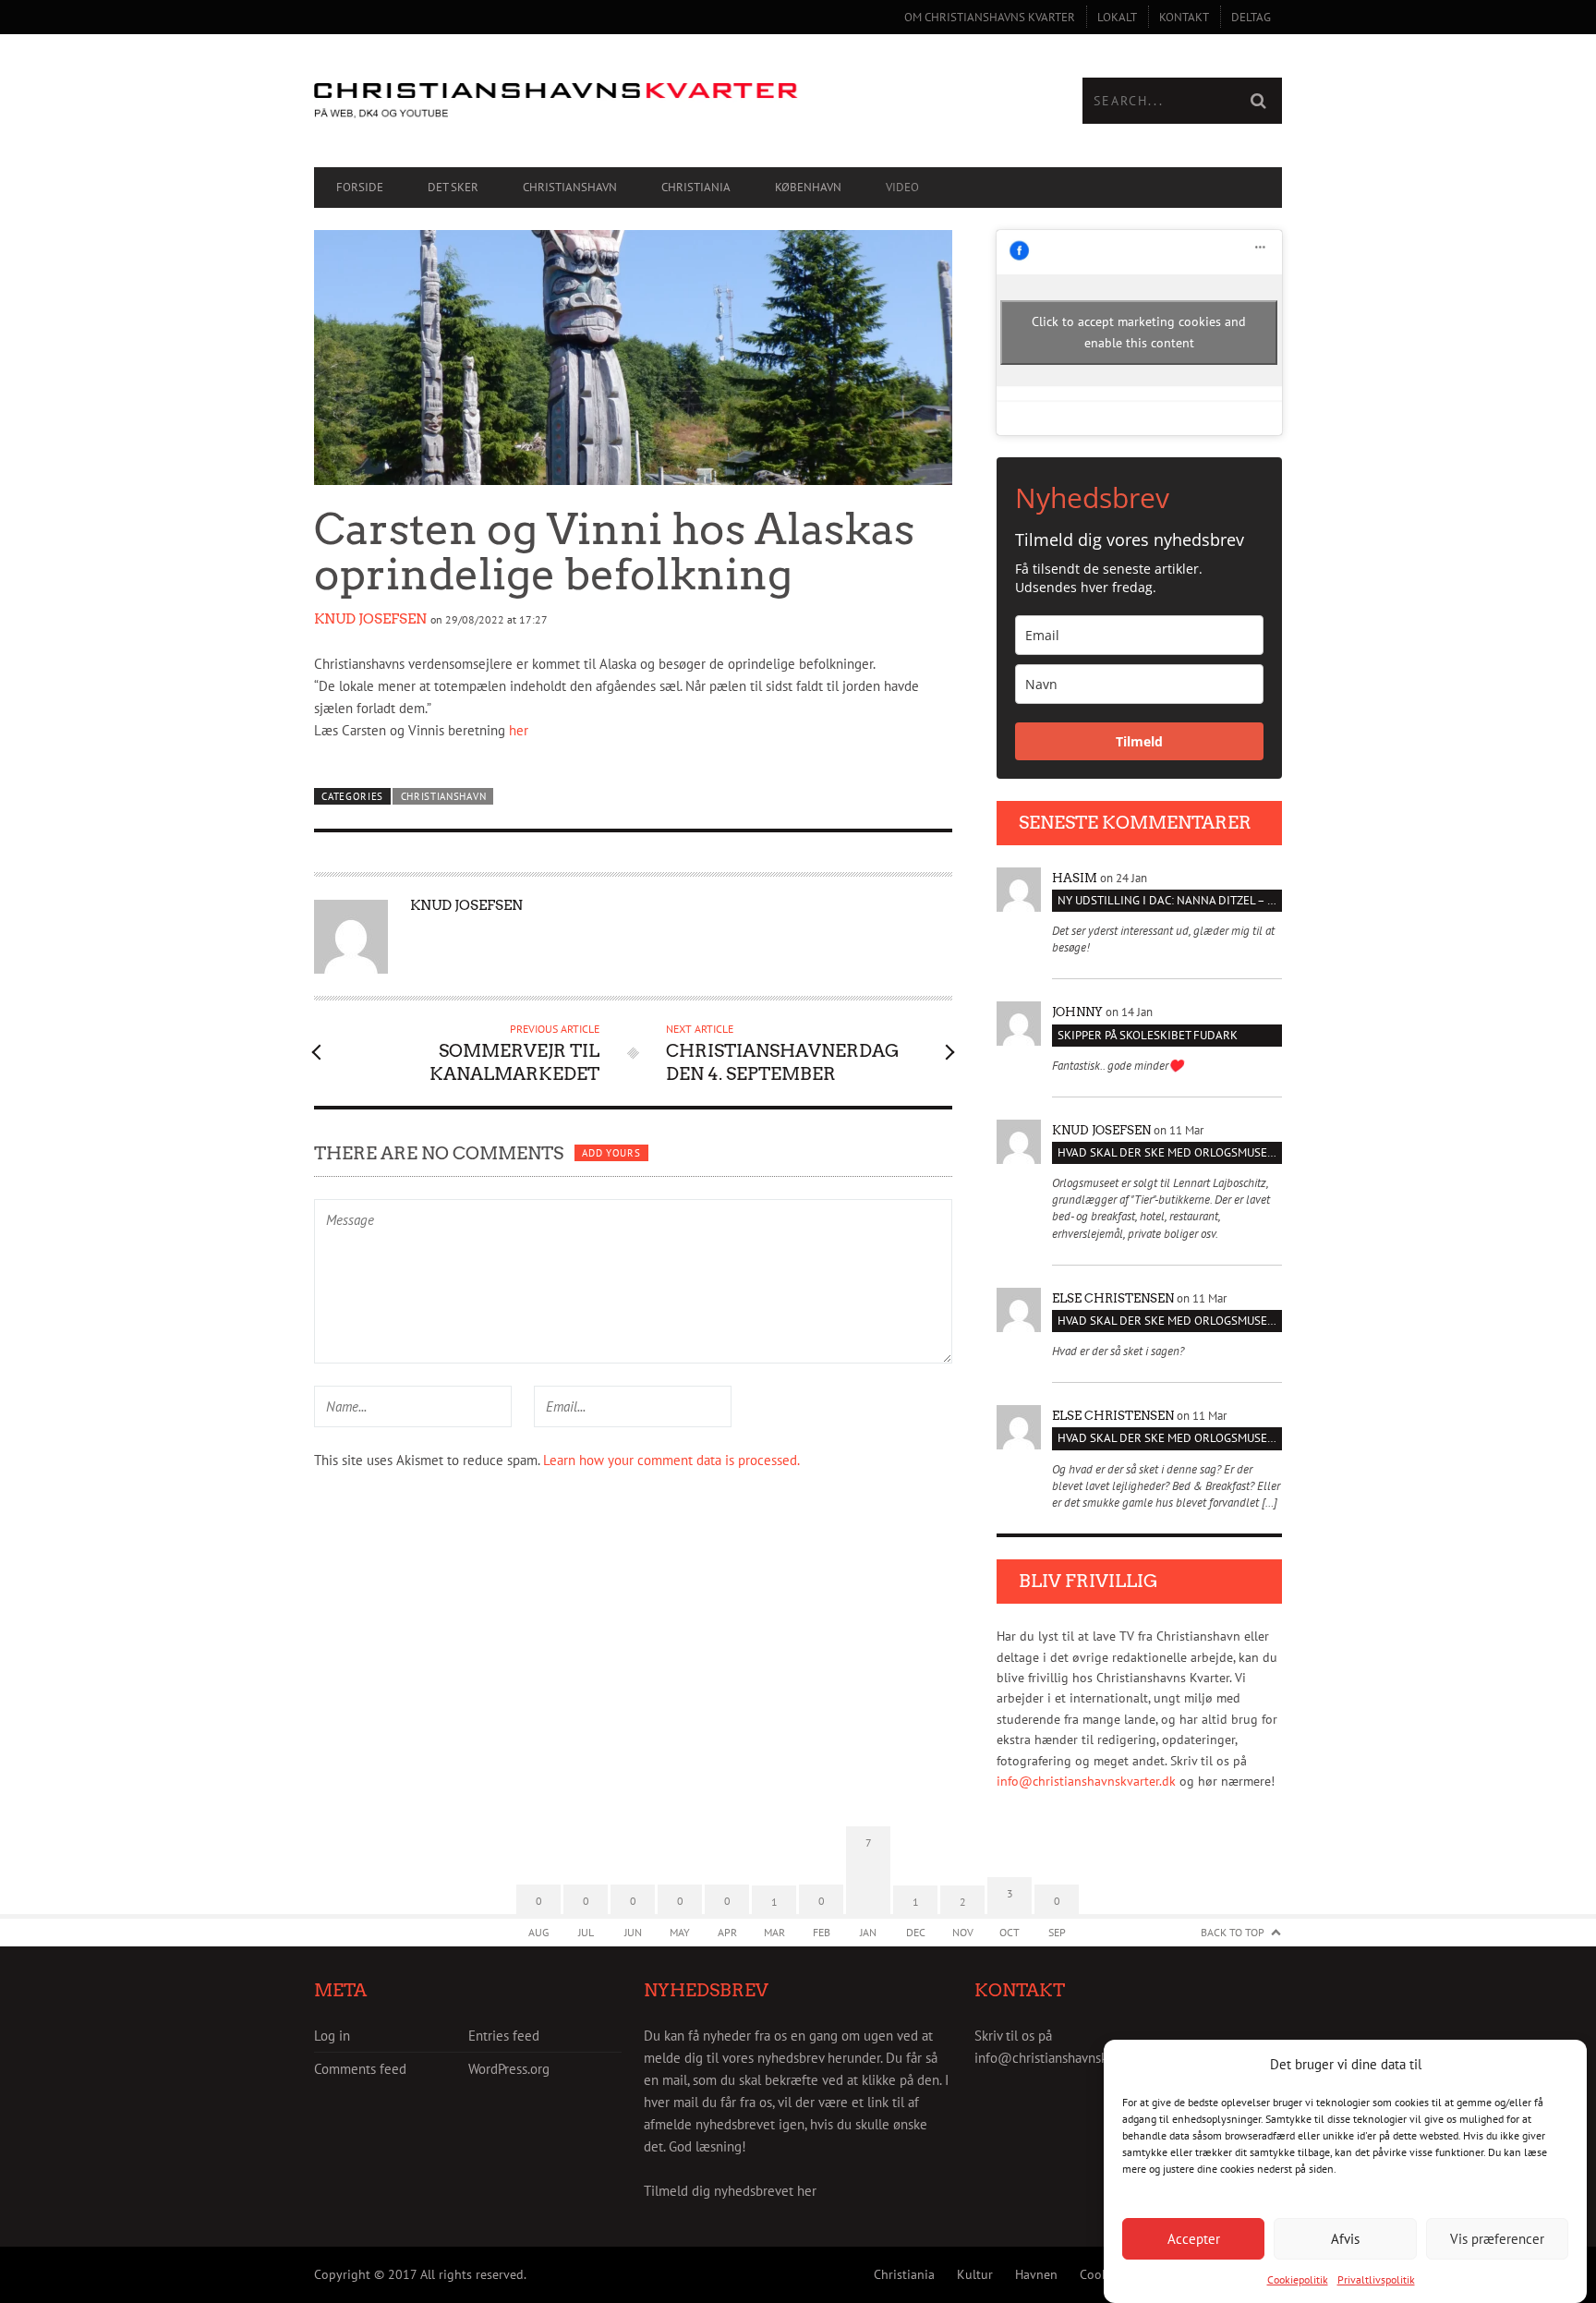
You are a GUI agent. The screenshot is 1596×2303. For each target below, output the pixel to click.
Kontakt (1184, 17)
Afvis (1345, 2238)
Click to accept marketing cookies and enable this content (1139, 332)
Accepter (1194, 2238)
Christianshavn (570, 187)
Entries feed (504, 2036)
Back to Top (1233, 1932)
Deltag (1251, 17)
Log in (332, 2036)
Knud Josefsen (370, 619)
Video (902, 187)
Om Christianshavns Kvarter (990, 17)
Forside (360, 187)
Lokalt (1117, 17)
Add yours (611, 1153)
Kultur (975, 2274)
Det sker (453, 187)
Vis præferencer (1497, 2238)
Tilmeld (1139, 741)
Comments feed (360, 2069)
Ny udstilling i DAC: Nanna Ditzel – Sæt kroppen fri (1170, 900)
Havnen (1036, 2274)
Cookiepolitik (1298, 2279)
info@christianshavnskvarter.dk (1086, 1781)
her (519, 730)
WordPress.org (509, 2069)
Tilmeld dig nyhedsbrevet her (730, 2191)
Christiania (696, 187)
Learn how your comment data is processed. (671, 1460)
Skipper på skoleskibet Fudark (1148, 1035)
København (808, 187)
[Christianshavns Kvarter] (556, 101)
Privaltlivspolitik (1376, 2279)
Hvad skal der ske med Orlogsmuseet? (1170, 1152)
